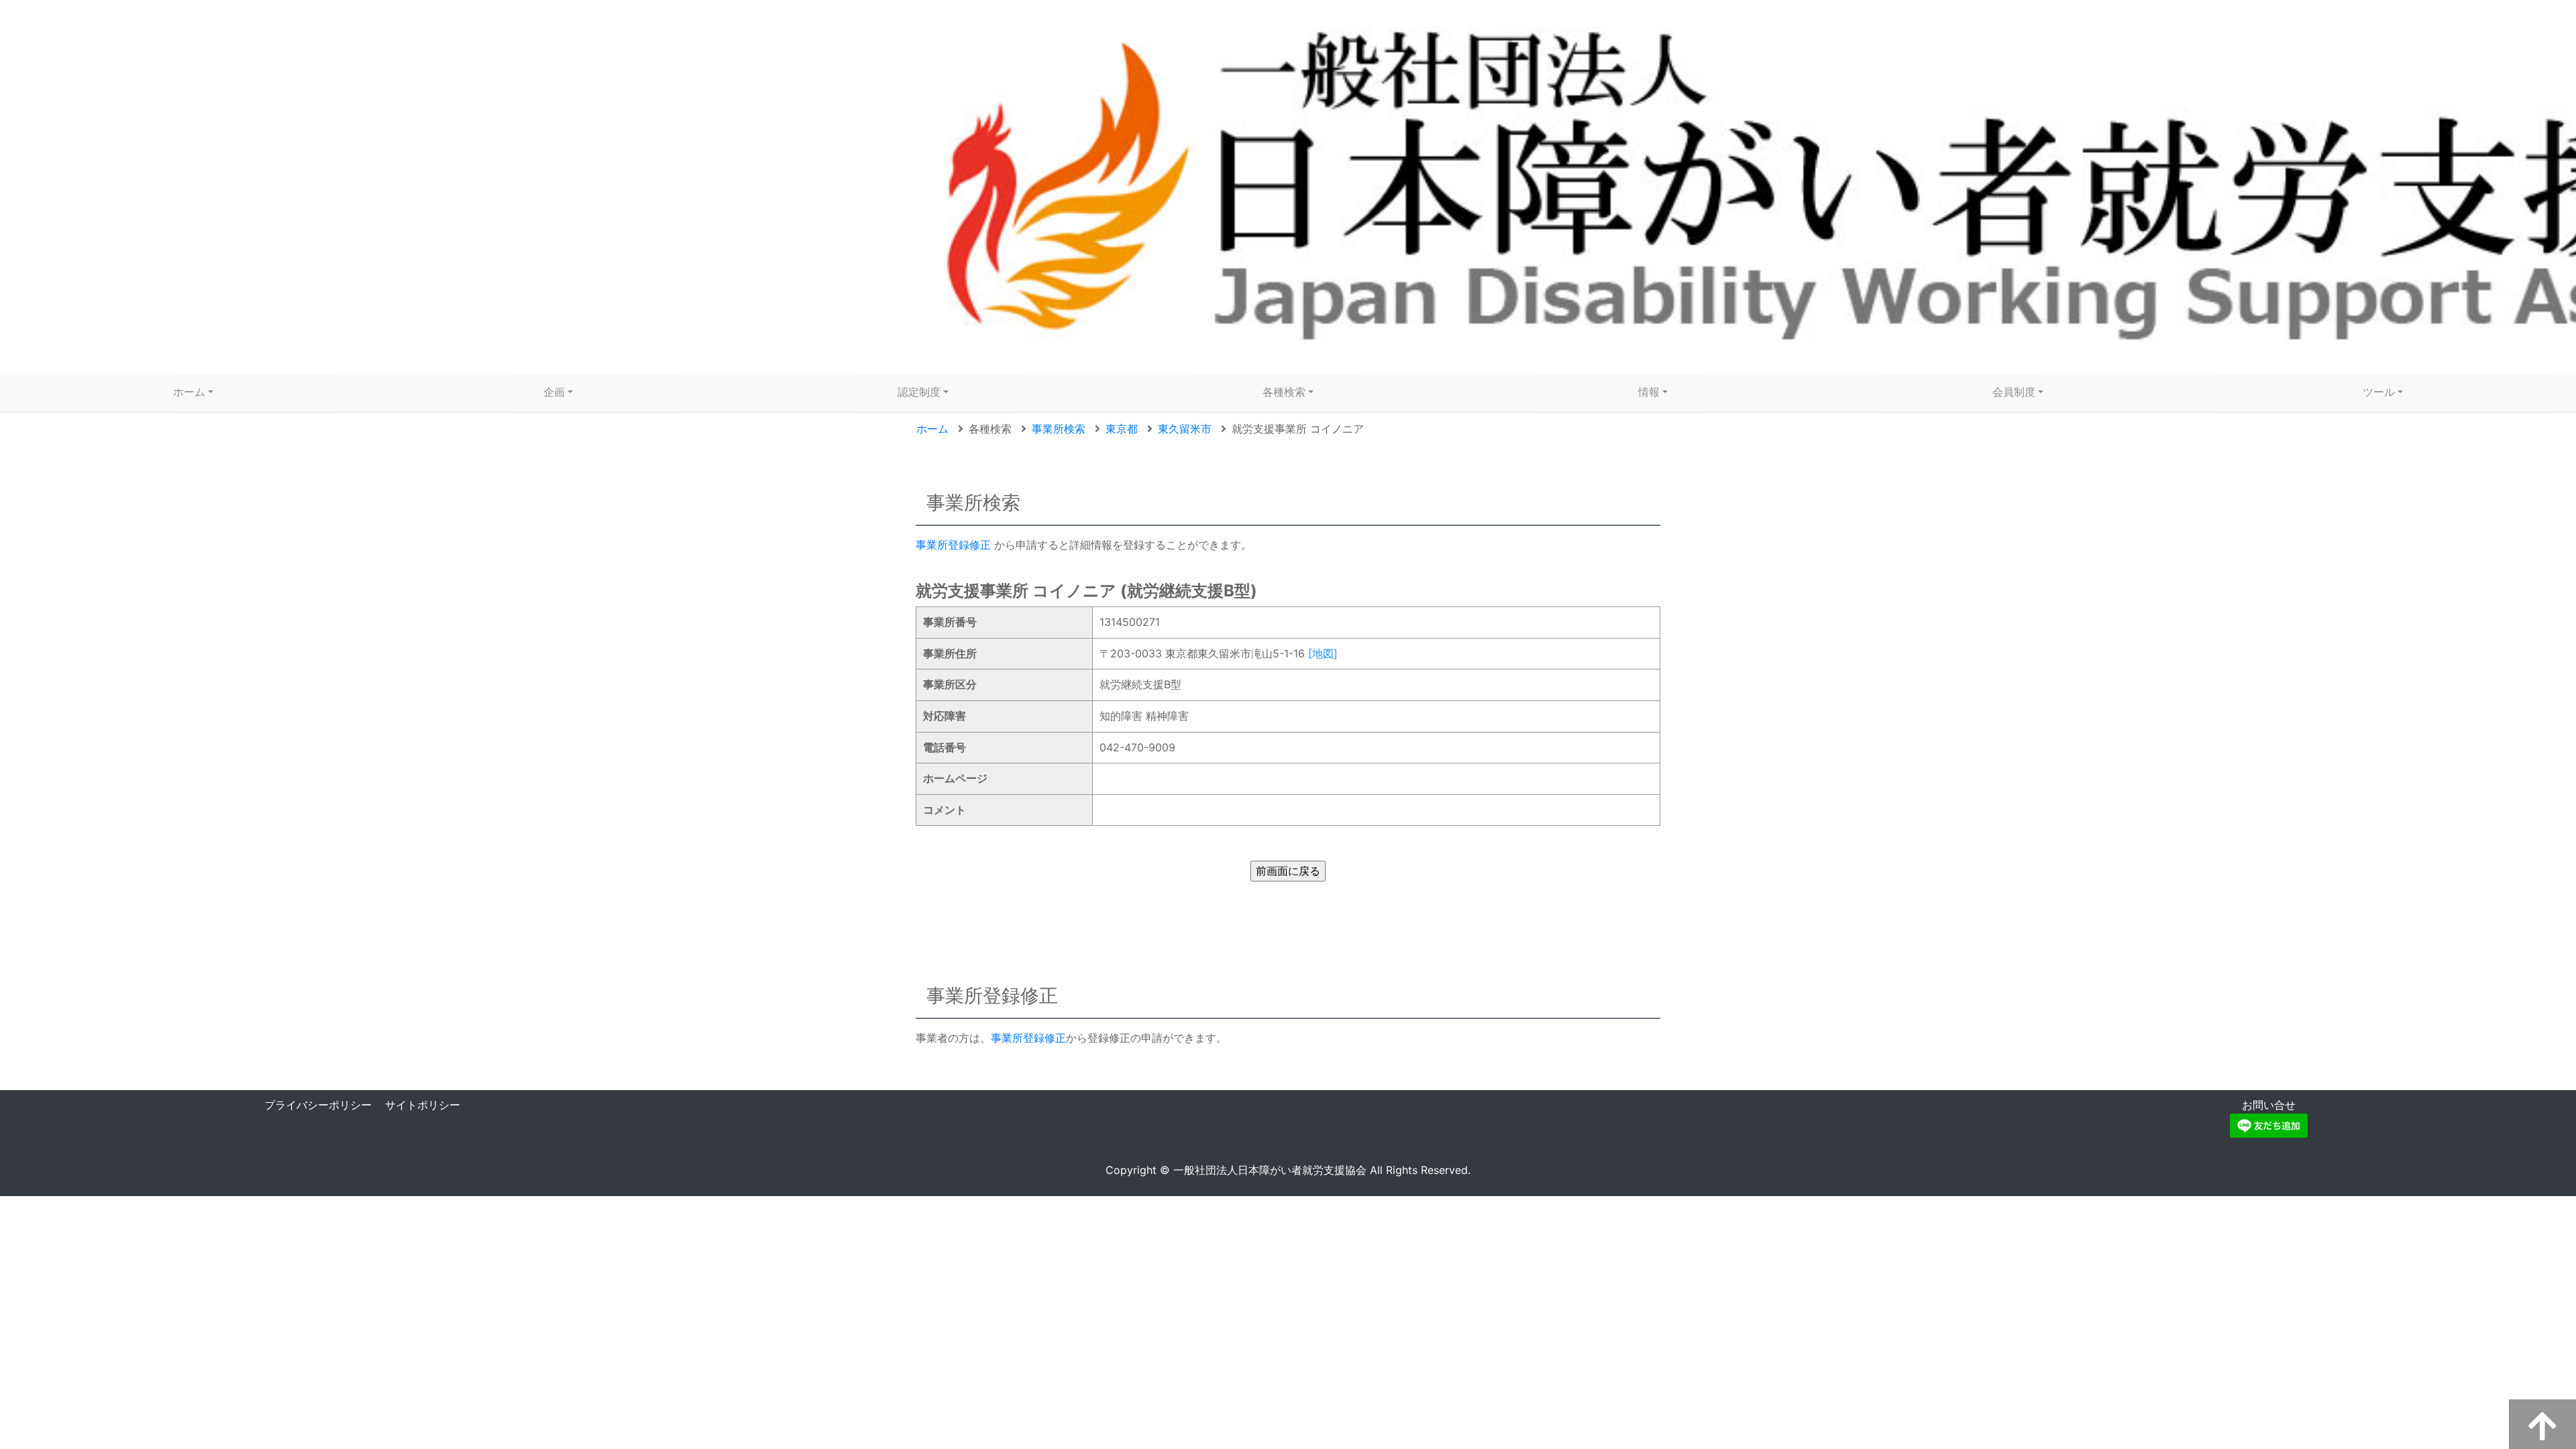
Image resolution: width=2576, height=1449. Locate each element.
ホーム (189, 392)
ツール (2379, 392)
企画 (554, 392)
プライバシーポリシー (318, 1105)
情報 (1649, 392)
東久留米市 (1185, 429)
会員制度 (2014, 392)
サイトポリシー (423, 1105)
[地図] (1323, 653)
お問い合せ (2269, 1105)
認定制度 (919, 392)
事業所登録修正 (953, 545)
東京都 (1122, 429)
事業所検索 (1059, 429)
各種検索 (1284, 392)
